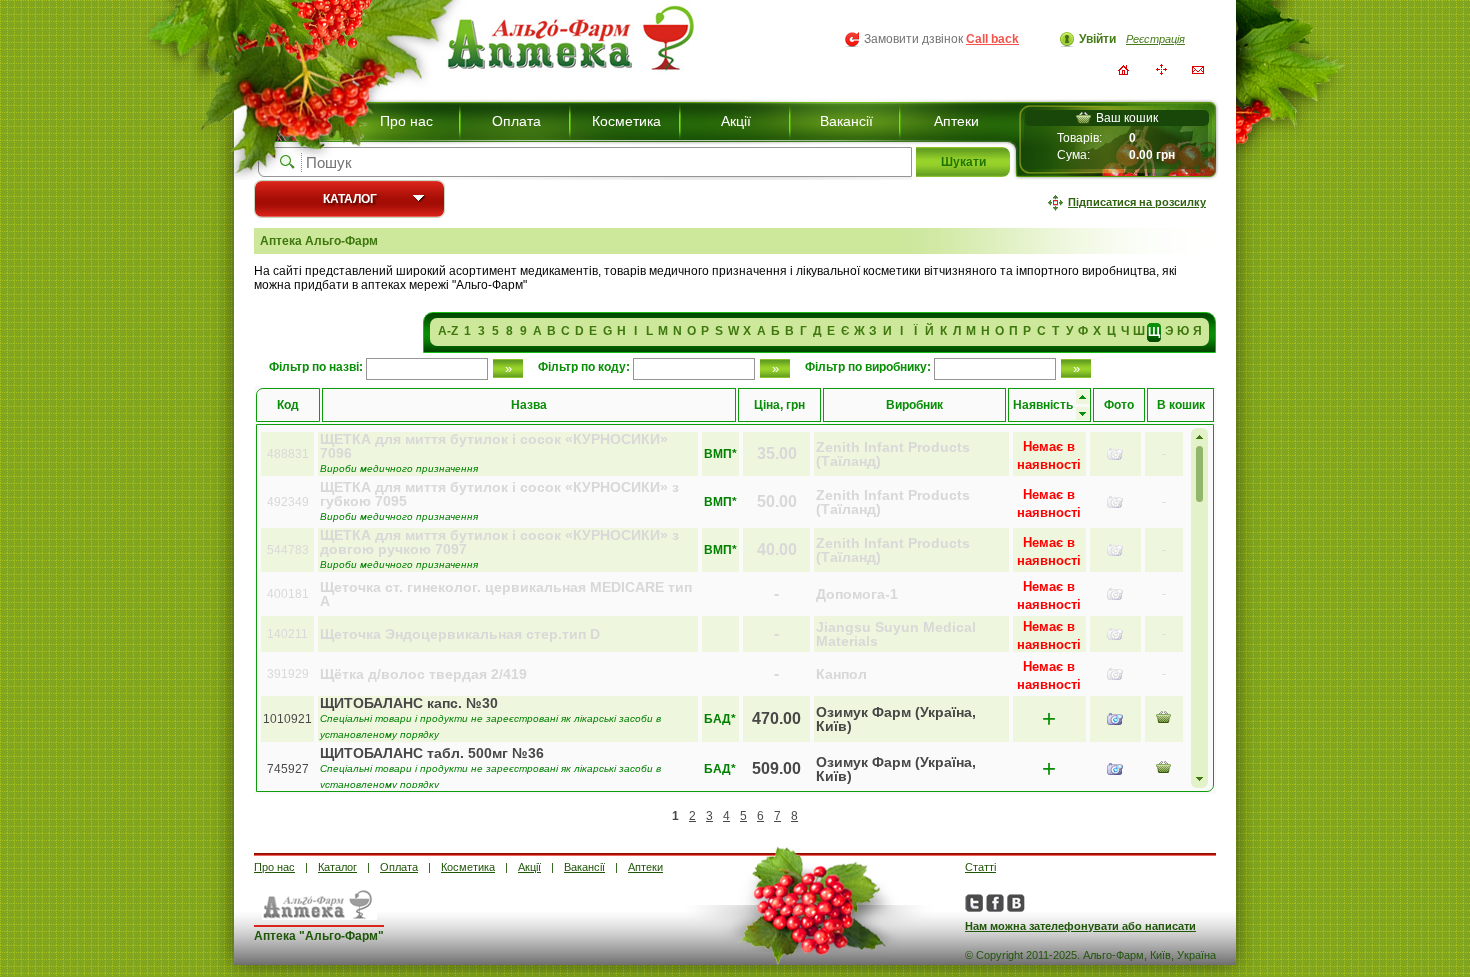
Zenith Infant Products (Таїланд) (893, 454)
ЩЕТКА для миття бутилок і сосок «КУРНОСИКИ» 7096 (494, 446)
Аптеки (956, 121)
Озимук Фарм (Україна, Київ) (896, 719)
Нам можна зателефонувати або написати (1080, 926)
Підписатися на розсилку (1137, 202)
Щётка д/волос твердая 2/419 (423, 674)
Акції (736, 121)
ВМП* (720, 454)
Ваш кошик (1127, 118)
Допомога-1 (857, 594)
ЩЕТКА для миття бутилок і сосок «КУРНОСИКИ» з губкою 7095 (499, 494)
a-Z (448, 331)
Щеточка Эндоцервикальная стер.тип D (460, 634)
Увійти (1097, 39)
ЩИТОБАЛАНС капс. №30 (409, 703)
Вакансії (846, 121)
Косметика (626, 121)
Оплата (516, 121)
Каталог (350, 199)
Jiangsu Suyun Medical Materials (896, 634)
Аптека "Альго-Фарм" (319, 936)
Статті (980, 867)
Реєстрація (1155, 39)
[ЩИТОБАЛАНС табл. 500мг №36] (1115, 769)
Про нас (406, 121)
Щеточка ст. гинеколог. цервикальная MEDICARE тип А (506, 594)
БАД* (720, 719)
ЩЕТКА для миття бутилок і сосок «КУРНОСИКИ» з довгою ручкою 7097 (499, 542)
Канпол (841, 674)
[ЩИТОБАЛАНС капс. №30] (1115, 719)
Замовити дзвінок (941, 39)
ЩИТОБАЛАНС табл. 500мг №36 (432, 753)
